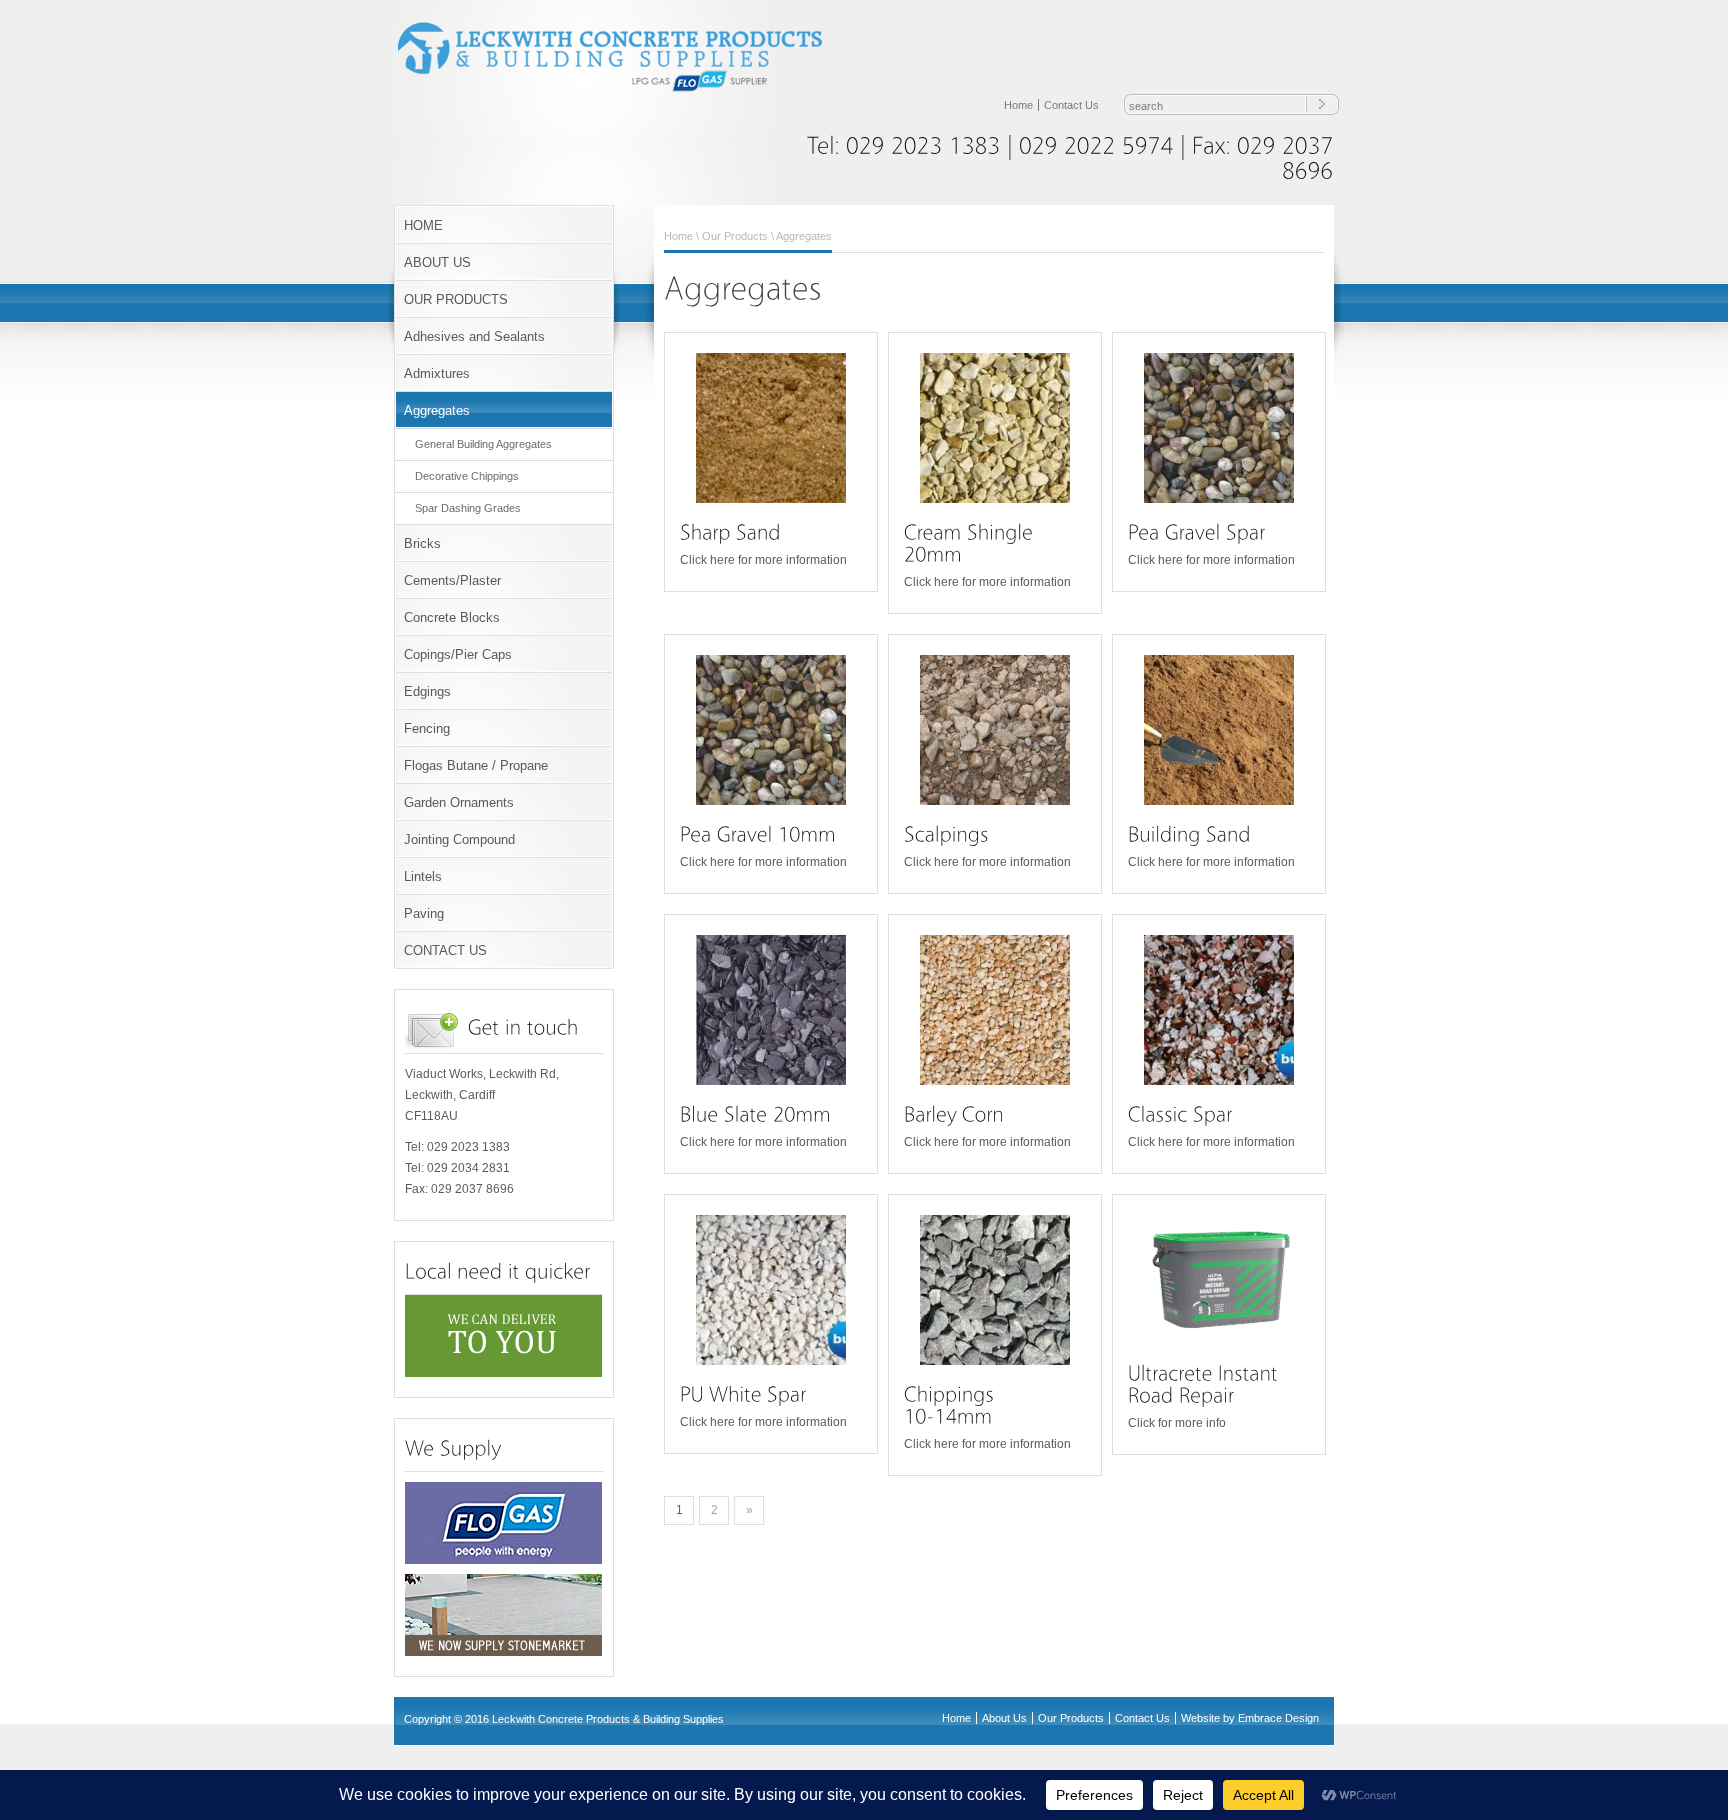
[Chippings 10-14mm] (995, 1290)
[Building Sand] (1219, 730)
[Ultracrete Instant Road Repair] (1219, 1279)
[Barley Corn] (995, 1010)
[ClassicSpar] (1180, 1114)
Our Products (735, 236)
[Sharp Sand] (771, 428)
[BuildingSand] (1189, 834)
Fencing (427, 728)
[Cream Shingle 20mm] (995, 428)
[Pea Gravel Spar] (1219, 428)
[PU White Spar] (771, 1290)
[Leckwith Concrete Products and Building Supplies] (623, 90)
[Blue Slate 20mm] (771, 1010)
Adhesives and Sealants (474, 336)
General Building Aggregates (483, 444)
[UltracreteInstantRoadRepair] (1205, 1384)
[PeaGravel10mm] (758, 834)
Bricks (422, 543)
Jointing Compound (459, 839)
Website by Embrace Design (1250, 1718)
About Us (1004, 1718)
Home (1018, 105)
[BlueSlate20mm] (755, 1114)
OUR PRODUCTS (456, 299)
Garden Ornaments (459, 802)
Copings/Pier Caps (458, 654)
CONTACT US (445, 950)
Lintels (423, 876)
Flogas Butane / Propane (476, 765)
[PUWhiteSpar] (743, 1394)
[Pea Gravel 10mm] (771, 730)
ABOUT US (437, 262)
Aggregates (437, 410)
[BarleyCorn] (954, 1114)
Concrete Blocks (452, 617)
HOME (423, 225)
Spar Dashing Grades (468, 508)
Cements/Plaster (452, 580)
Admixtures (437, 373)
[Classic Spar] (1219, 1010)
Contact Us (1071, 105)
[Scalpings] (995, 730)
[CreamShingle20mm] (971, 543)
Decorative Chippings (467, 476)
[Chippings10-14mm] (952, 1405)
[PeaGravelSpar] (1197, 532)
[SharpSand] (730, 532)
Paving (424, 913)
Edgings (427, 691)
